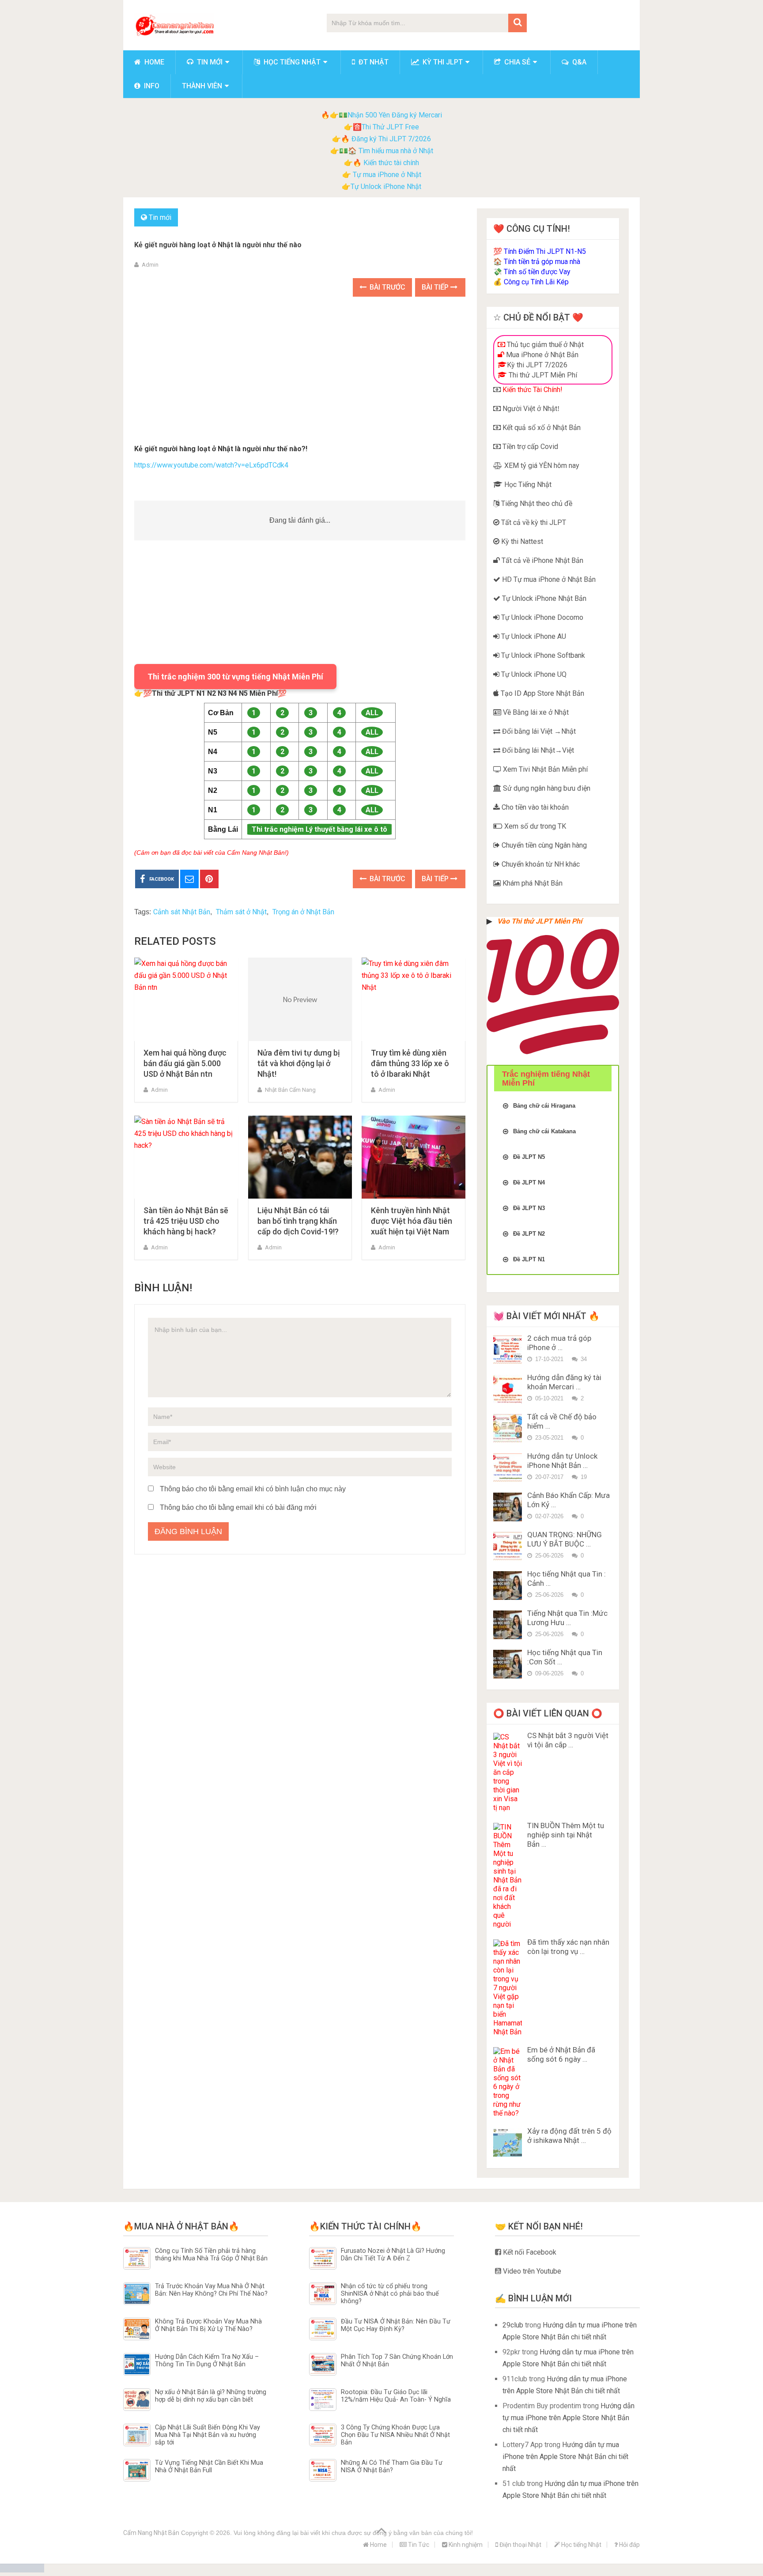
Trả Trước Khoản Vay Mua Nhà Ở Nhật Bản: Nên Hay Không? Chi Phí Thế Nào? (211, 2290)
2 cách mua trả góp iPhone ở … (559, 1343)
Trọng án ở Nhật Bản (303, 912)
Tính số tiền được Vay (537, 272)
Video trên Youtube (531, 2271)
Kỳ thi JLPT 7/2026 (537, 365)
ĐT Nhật (373, 62)
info (151, 86)
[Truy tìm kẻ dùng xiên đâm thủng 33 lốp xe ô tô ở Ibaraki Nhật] (414, 999)
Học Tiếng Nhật (527, 485)
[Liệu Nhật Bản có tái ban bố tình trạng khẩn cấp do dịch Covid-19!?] (300, 1157)
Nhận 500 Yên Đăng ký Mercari (395, 115)
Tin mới (209, 62)
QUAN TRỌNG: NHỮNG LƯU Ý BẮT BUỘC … (565, 1539)
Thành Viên (202, 86)
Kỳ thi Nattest (521, 541)
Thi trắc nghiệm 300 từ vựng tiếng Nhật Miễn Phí (235, 677)
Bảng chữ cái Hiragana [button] (544, 1106)
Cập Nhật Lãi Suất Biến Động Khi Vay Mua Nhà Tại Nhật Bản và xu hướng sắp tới (208, 2435)
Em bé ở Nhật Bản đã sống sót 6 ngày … (561, 2054)
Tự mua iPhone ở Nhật (386, 175)
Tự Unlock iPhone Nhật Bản (543, 598)
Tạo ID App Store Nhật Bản (542, 693)
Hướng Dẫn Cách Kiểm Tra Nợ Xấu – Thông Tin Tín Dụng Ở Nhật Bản (207, 2361)
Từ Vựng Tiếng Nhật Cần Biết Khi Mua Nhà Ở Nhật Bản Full (209, 2467)
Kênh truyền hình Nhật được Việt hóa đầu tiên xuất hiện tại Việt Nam (412, 1221)
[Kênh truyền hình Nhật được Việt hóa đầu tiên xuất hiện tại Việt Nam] (414, 1157)
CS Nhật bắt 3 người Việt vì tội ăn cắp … (568, 1740)
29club (513, 2325)
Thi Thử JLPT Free (390, 127)
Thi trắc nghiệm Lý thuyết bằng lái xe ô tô (319, 829)
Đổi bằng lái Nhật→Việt (537, 750)
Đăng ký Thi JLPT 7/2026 (391, 139)
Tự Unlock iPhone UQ (533, 674)
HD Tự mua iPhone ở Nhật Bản (548, 579)
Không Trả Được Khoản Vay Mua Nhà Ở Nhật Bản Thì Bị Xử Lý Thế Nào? (208, 2325)
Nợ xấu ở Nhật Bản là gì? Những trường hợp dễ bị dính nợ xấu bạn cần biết (211, 2396)
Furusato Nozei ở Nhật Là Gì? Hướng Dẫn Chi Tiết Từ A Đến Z (393, 2255)
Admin (150, 265)
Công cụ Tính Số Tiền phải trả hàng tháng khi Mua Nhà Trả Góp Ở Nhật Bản (211, 2255)
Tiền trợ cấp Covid (529, 447)
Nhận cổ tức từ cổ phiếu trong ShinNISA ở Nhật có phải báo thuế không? (390, 2294)
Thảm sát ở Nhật (241, 912)
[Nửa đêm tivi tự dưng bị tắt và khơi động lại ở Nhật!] (300, 999)
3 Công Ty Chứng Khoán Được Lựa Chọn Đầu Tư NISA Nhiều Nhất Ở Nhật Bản (395, 2435)
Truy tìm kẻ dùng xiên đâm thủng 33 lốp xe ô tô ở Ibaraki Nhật (410, 1063)
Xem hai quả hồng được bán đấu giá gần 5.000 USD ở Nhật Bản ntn (185, 1063)
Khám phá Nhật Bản (532, 883)
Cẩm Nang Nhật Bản (151, 2533)
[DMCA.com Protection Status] (22, 2570)
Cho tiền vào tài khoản (534, 807)
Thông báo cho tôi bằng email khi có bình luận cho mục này (253, 1489)
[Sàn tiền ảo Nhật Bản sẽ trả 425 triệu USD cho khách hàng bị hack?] (186, 1157)
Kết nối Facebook (529, 2252)
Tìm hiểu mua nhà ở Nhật (396, 151)
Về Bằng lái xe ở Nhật (535, 712)
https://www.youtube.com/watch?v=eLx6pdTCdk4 (211, 465)
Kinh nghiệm (465, 2545)
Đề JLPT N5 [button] (529, 1157)
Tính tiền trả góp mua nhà (542, 262)
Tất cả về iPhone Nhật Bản (542, 560)
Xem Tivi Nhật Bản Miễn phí (544, 769)
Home (153, 62)
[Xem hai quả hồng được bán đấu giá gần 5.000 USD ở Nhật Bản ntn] (186, 999)
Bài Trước (387, 287)
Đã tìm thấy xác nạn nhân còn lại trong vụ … (568, 1947)
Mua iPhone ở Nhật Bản (541, 355)
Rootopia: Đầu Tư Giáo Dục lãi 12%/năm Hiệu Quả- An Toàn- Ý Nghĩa (396, 2396)
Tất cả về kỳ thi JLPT (533, 522)
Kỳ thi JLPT (442, 62)
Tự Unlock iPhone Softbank (542, 655)
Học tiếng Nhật (291, 62)
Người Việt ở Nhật (529, 409)
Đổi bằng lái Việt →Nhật (538, 731)
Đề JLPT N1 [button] (529, 1259)
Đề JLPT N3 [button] (529, 1208)
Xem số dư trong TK (534, 826)
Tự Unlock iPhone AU (533, 636)
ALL (372, 713)
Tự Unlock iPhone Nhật (386, 187)
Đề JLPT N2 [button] (529, 1234)
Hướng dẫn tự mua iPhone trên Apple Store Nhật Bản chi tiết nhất (568, 2418)
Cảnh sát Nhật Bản (182, 912)
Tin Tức (418, 2545)
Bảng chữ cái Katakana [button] (544, 1131)
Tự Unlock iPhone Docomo (541, 617)
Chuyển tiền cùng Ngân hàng (543, 845)
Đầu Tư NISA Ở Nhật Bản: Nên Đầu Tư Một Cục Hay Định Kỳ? (396, 2325)
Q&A (578, 62)
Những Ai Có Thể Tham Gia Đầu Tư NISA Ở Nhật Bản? (392, 2467)
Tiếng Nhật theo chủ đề (536, 504)
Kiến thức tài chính (391, 163)
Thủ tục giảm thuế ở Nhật (544, 345)
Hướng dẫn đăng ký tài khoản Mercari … (564, 1382)
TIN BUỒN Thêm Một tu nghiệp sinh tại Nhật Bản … (566, 1835)
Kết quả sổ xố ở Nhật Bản (541, 428)
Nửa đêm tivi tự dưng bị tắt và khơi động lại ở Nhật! (299, 1063)
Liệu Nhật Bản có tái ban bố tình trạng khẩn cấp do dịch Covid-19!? (298, 1221)
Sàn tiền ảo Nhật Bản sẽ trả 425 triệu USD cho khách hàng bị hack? (186, 1221)
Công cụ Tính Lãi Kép (536, 282)
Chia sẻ (516, 62)
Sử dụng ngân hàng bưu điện (546, 788)
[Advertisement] (300, 372)
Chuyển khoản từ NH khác (540, 864)
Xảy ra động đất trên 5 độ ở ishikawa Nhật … (569, 2136)
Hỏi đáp (629, 2545)
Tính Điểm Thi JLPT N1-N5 (545, 251)
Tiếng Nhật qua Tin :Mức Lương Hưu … (567, 1618)
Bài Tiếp (436, 287)
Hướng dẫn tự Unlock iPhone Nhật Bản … (562, 1461)
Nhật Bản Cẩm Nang (290, 1090)
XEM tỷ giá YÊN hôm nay (541, 466)
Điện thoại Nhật (520, 2545)
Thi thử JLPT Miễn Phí (542, 375)
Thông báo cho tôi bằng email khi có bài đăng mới (238, 1507)
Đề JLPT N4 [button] (529, 1182)
